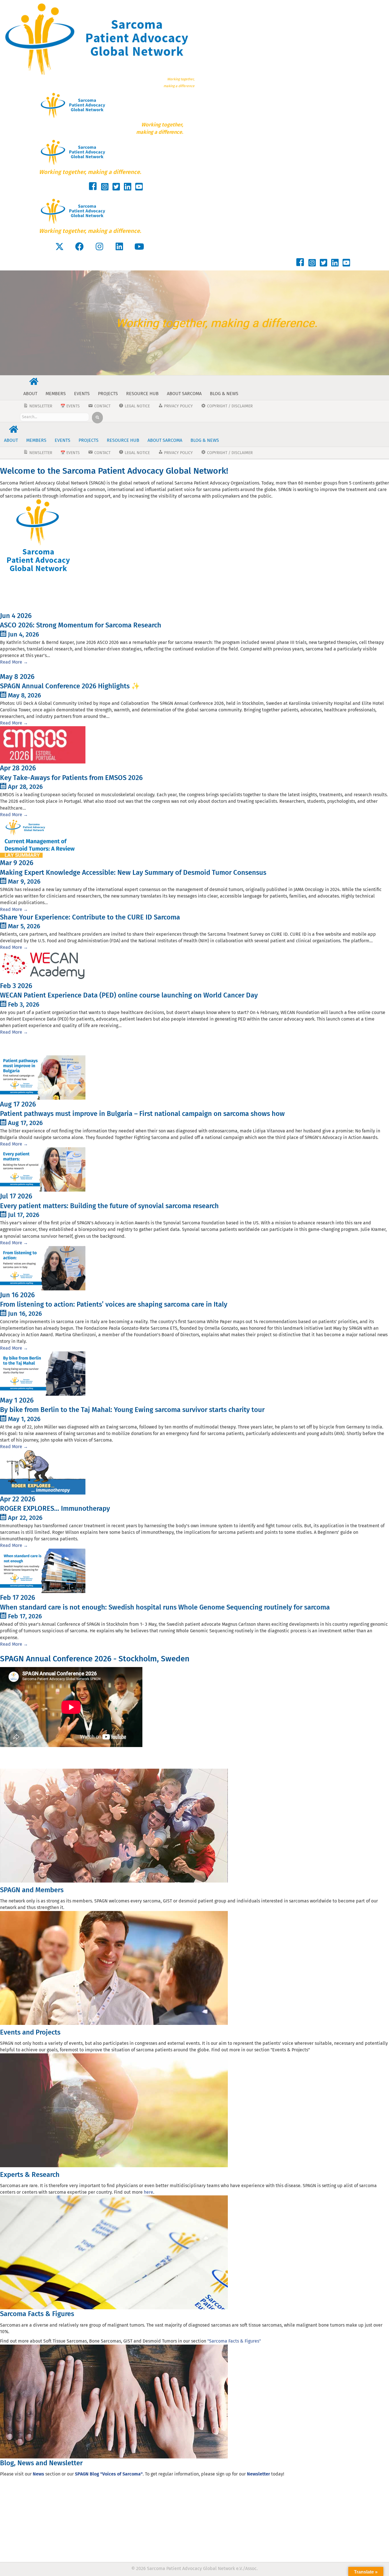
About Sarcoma (184, 394)
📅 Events (70, 406)
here (149, 2192)
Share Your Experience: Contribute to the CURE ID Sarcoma (90, 917)
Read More (14, 662)
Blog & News (224, 394)
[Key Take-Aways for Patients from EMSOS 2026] (43, 745)
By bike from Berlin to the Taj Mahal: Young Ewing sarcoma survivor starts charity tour (132, 1410)
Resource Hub (142, 394)
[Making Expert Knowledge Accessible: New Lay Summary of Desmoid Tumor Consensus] (43, 838)
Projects (108, 394)
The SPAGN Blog (28, 1047)
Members (56, 394)
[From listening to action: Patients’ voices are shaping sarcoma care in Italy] (43, 1268)
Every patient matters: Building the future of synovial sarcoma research (109, 1206)
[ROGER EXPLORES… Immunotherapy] (43, 1472)
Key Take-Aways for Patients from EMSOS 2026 (71, 778)
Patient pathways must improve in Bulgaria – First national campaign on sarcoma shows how (142, 1114)
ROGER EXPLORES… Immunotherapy (55, 1508)
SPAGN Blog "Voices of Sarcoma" (109, 2474)
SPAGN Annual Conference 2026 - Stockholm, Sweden (95, 1659)
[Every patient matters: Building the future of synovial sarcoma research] (43, 1169)
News (10, 596)
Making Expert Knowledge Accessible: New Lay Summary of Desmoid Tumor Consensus (133, 873)
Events (82, 394)
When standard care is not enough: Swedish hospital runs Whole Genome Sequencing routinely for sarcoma (165, 1607)
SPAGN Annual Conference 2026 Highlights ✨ (70, 686)
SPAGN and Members (32, 1890)
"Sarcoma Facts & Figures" (234, 2341)
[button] (60, 247)
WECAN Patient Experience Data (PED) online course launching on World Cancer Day (130, 995)
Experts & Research (30, 2175)
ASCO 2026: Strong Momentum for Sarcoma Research (81, 625)
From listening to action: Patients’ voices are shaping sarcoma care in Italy (114, 1304)
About (30, 394)
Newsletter (258, 2474)
